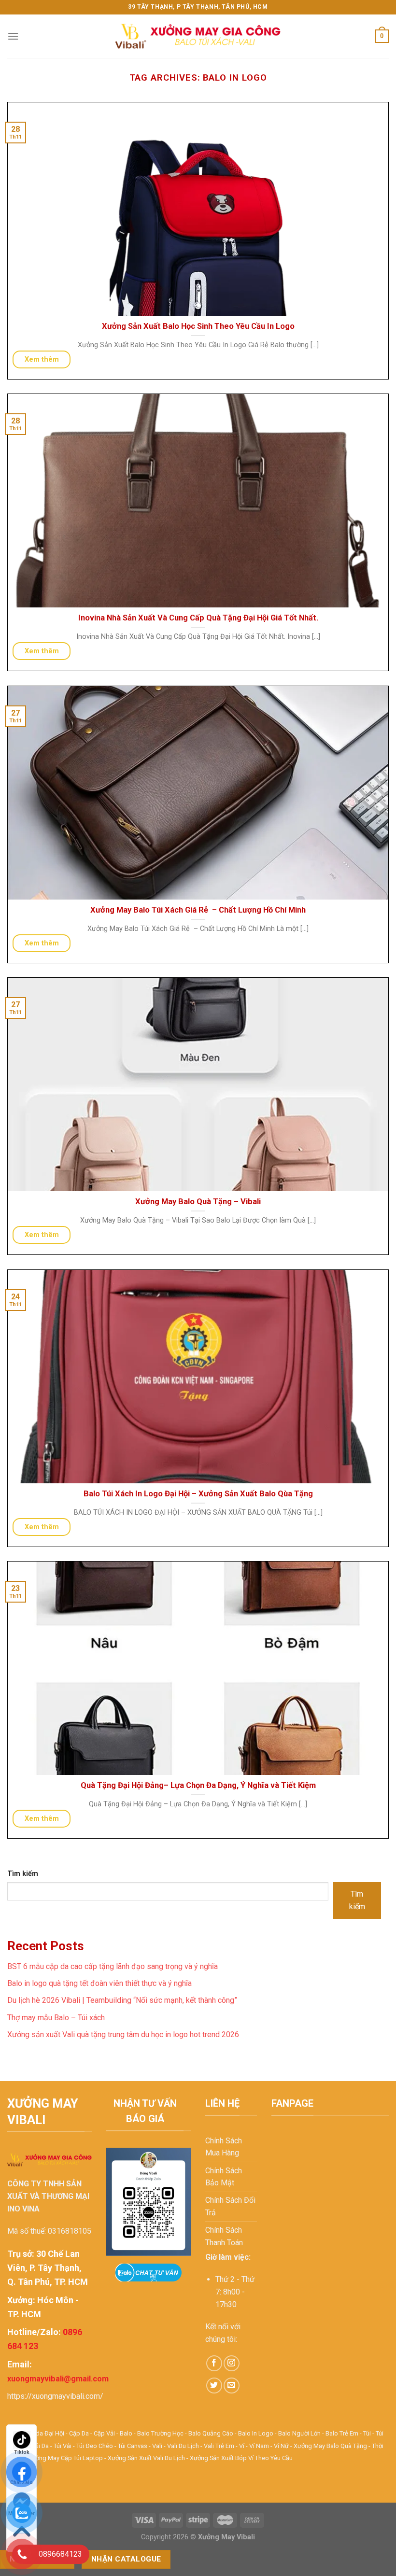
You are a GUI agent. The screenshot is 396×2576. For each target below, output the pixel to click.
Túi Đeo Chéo (95, 2446)
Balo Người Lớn (299, 2433)
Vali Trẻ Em (219, 2446)
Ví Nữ (281, 2446)
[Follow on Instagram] (232, 2363)
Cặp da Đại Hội (44, 2433)
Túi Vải (63, 2446)
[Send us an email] (232, 2386)
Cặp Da (79, 2433)
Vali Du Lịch (183, 2446)
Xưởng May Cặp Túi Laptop (65, 2458)
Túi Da (41, 2446)
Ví (242, 2446)
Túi (367, 2433)
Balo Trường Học (160, 2433)
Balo (126, 2433)
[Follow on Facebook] (214, 2363)
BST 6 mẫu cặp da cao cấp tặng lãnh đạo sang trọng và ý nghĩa (113, 1966)
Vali (157, 2446)
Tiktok (22, 2452)
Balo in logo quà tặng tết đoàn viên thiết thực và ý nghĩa (99, 1983)
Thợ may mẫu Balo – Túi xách (56, 2018)
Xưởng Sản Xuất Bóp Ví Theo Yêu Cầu (241, 2458)
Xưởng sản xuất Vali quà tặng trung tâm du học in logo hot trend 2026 (123, 2034)
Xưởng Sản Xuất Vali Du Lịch (146, 2458)
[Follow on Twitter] (214, 2386)
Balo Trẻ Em (342, 2433)
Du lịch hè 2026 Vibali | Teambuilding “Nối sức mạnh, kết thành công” (122, 2000)
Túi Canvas (133, 2446)
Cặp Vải (104, 2433)
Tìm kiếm (23, 1874)
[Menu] (13, 36)
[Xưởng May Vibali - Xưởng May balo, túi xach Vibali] (198, 36)
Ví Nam (259, 2446)
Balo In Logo (256, 2433)
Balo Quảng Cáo (211, 2433)
